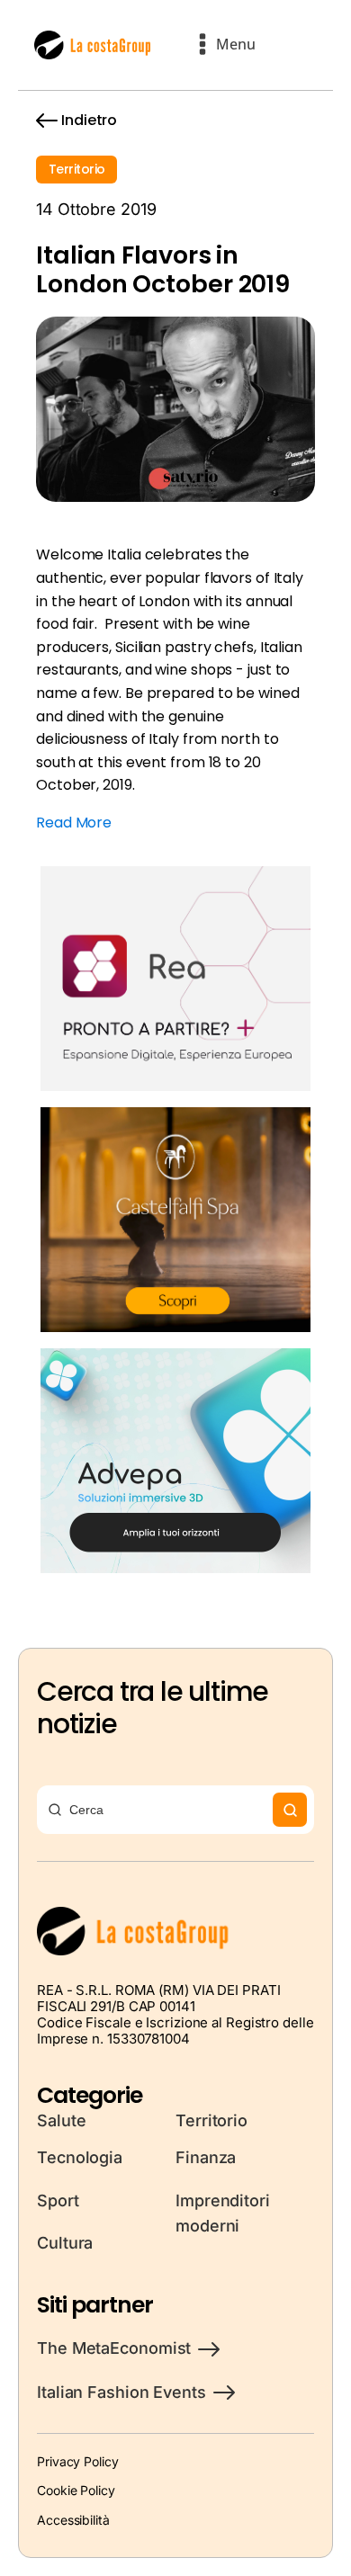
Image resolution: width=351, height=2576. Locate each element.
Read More (74, 823)
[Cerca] (290, 1810)
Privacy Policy (78, 2461)
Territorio (76, 169)
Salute (61, 2120)
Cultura (65, 2243)
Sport (58, 2200)
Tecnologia (80, 2157)
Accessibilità (73, 2520)
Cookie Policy (76, 2490)
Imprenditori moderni (223, 2214)
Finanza (206, 2157)
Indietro (89, 120)
